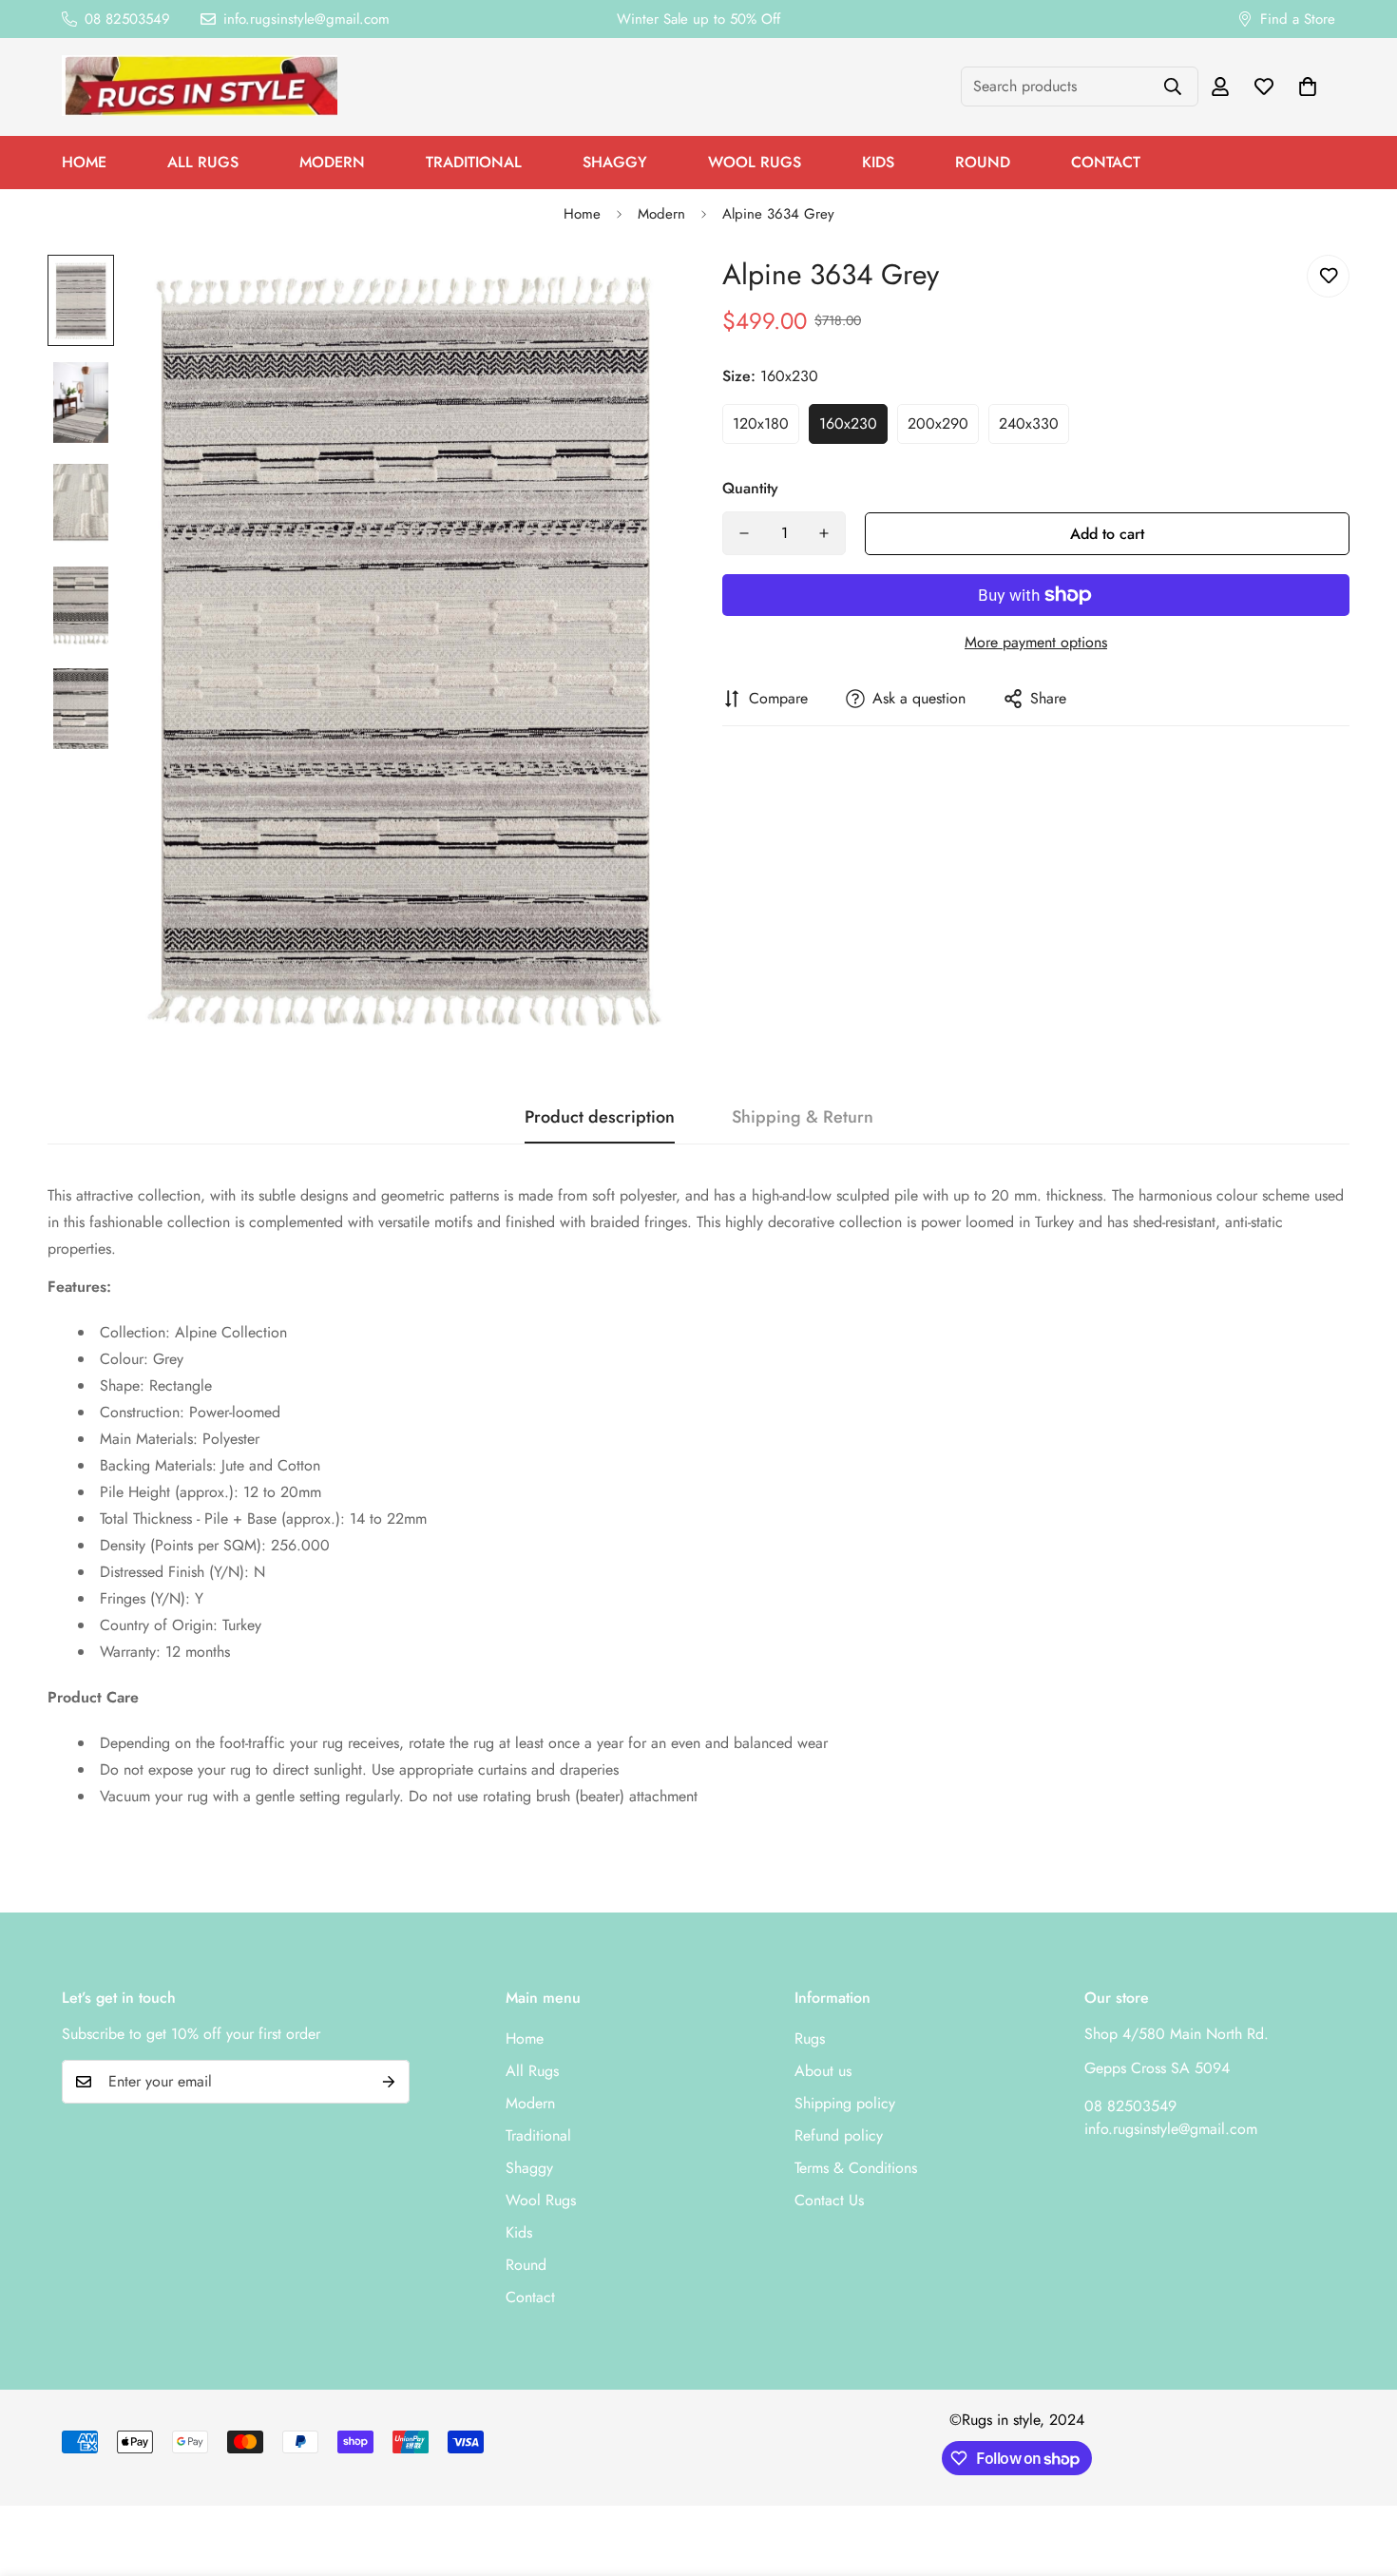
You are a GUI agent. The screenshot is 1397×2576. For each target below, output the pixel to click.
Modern (332, 162)
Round (983, 162)
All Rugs (203, 162)
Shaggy (615, 162)
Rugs (810, 2038)
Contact (1106, 162)
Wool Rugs (755, 162)
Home (84, 162)
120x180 (761, 423)
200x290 (938, 423)
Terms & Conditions (856, 2168)
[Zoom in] (634, 295)
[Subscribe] (389, 2082)
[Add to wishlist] (1328, 276)
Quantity (750, 488)
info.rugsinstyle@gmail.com (1171, 2129)
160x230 (848, 423)
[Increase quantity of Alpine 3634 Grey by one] (824, 533)
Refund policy (839, 2135)
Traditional (474, 162)
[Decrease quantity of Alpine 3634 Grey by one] (744, 533)
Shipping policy (845, 2103)
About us (823, 2071)
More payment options (1036, 642)
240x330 (1029, 423)
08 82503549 (1130, 2106)
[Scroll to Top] (1360, 2472)
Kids (878, 162)
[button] (1308, 87)
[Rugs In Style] (200, 87)
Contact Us (829, 2200)
